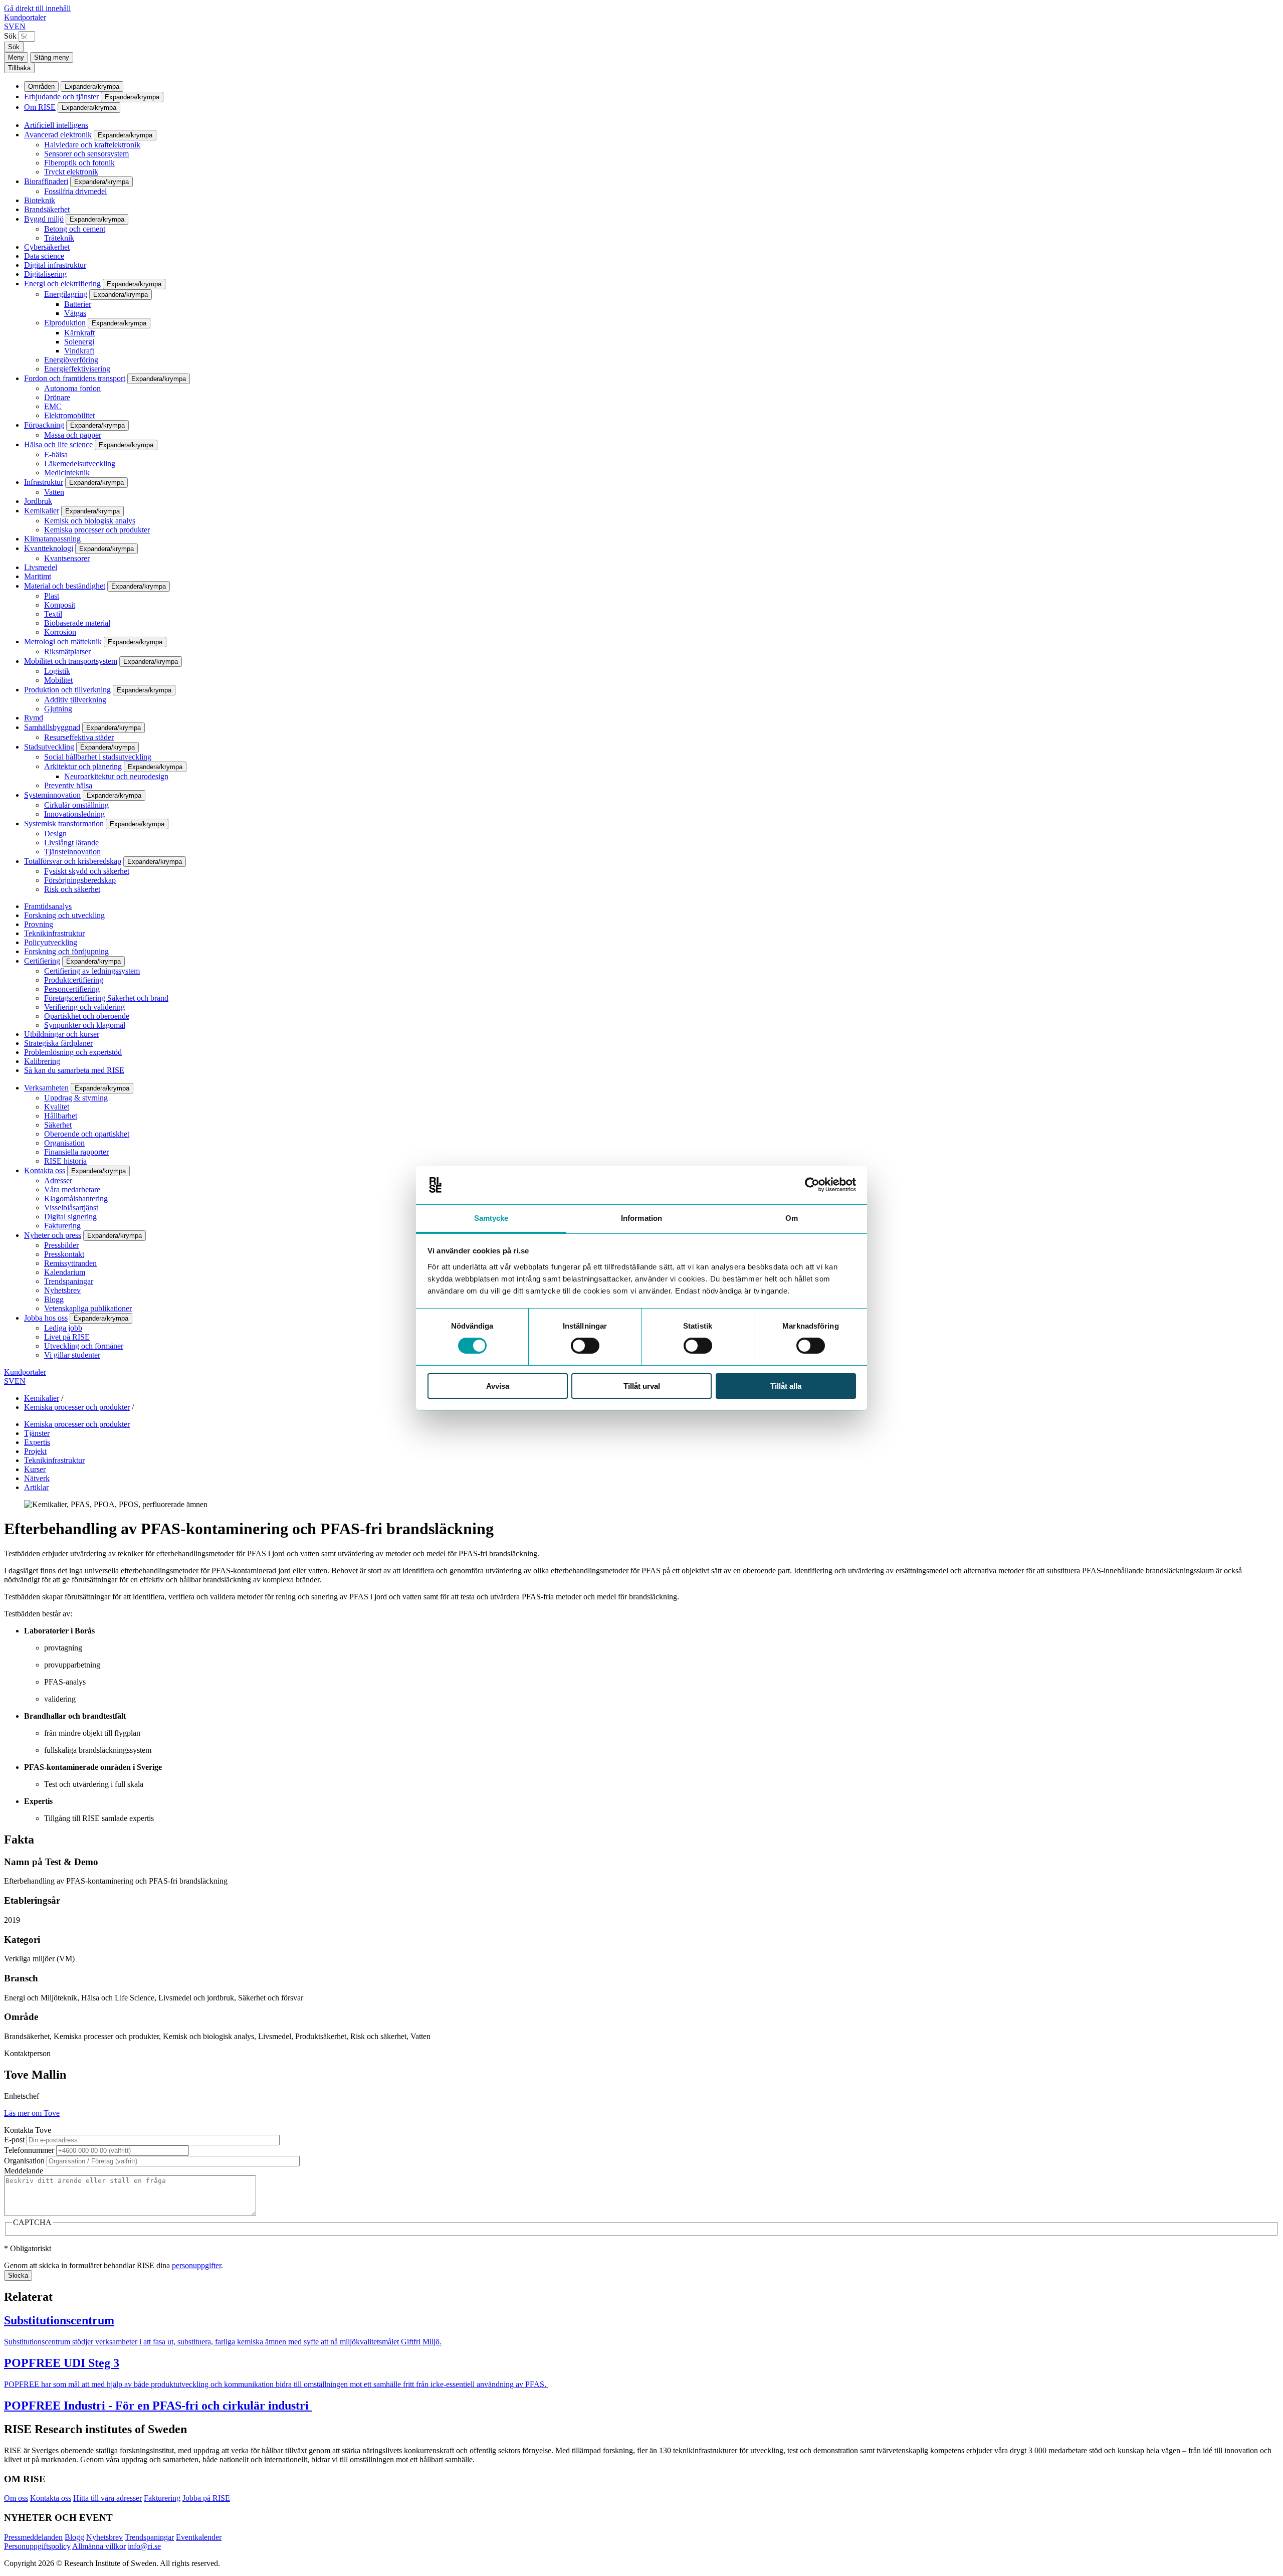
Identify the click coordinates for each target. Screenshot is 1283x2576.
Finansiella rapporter (76, 1152)
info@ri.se (144, 2546)
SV (9, 26)
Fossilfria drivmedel (75, 191)
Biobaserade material (77, 623)
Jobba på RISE (206, 2498)
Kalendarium (65, 1272)
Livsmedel (41, 567)
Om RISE (40, 107)
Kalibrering (42, 1061)
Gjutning (58, 709)
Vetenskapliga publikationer (88, 1308)
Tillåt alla (786, 1386)
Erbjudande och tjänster (61, 97)
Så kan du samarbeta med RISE (74, 1070)
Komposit (60, 605)
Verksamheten (46, 1088)
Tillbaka (19, 68)
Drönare (57, 397)
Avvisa (498, 1386)
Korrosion (60, 632)
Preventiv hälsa (68, 785)
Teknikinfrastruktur (54, 933)
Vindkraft (79, 351)
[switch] (585, 1346)
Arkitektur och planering (83, 766)
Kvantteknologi (49, 548)
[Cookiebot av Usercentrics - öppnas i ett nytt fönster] (812, 1185)
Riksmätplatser (67, 652)
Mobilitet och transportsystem (71, 661)
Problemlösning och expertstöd (73, 1052)
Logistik (57, 671)
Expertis (37, 1442)
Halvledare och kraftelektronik (92, 145)
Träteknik (59, 238)
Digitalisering (45, 274)
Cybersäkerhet (47, 247)
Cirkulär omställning (76, 805)
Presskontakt (64, 1254)
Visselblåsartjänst (71, 1208)
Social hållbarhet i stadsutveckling (98, 757)
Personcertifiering (72, 989)
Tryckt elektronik (71, 172)
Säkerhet (58, 1125)
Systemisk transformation (64, 823)
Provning (39, 924)
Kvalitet (57, 1107)
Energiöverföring (71, 360)
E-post (14, 2140)
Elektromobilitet (69, 415)
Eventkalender (199, 2537)
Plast (52, 596)
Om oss (16, 2498)
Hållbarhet (61, 1116)
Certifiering (42, 961)
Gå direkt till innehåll (37, 8)
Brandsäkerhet (47, 209)
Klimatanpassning (52, 539)
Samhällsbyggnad (52, 727)
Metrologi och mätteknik (63, 641)
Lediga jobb (63, 1328)
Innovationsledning (74, 814)
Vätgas (75, 313)
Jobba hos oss (46, 1318)
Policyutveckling (51, 942)
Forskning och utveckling (64, 915)
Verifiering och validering (84, 1007)
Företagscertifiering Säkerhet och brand (106, 998)
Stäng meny (52, 57)
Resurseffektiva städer (79, 737)
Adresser (58, 1180)
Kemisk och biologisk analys (90, 521)
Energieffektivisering (77, 369)
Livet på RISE (67, 1337)
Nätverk (37, 1478)
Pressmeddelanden (33, 2537)
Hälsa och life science (58, 444)
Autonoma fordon (72, 388)
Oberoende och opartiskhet (87, 1134)
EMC (53, 406)
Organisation (64, 1143)
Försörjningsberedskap (80, 880)
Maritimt (38, 576)
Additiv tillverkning (75, 700)
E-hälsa (56, 454)
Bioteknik (40, 200)
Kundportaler (25, 17)
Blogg (54, 1299)
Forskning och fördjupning (66, 951)
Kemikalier (42, 511)
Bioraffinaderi (46, 181)
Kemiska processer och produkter (97, 530)
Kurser (35, 1469)
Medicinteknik (67, 473)
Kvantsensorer (67, 558)
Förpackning (44, 425)
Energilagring (66, 294)
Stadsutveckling (49, 747)
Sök (10, 36)
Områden (41, 86)
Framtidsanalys (48, 906)
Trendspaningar (69, 1281)
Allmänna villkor (99, 2546)
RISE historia (65, 1161)
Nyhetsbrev (62, 1290)
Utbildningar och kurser (62, 1034)
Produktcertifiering (74, 980)
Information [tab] (641, 1218)
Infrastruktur (44, 482)
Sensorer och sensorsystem (86, 154)
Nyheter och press (53, 1235)
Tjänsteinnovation (72, 852)
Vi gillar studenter (72, 1355)
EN (20, 26)
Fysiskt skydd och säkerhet (87, 871)
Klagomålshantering (76, 1199)
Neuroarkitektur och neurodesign (116, 776)
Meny (16, 57)
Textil (53, 614)
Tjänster (37, 1433)
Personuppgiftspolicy (37, 2546)
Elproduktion (65, 323)
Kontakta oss (45, 1170)
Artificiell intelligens (56, 125)
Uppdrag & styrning (76, 1098)
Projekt (35, 1451)
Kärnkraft (79, 333)
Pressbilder (61, 1245)
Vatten (54, 492)
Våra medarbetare (72, 1189)
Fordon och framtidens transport (75, 378)
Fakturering (62, 1226)
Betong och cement (75, 229)
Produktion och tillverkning (67, 690)
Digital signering (70, 1217)
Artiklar (36, 1487)
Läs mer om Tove (32, 2113)
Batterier (78, 304)
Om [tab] (792, 1218)
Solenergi (79, 342)
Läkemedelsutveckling (80, 464)
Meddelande (24, 2171)
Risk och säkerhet (72, 889)
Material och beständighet (65, 586)
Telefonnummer (29, 2150)
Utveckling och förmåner (84, 1346)
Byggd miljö (44, 219)
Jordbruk (38, 501)
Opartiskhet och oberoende (87, 1016)
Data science (44, 256)
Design (55, 834)
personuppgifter (196, 2265)
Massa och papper (73, 435)
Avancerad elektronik (58, 135)
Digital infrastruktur (55, 265)
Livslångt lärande (71, 843)
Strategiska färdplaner (58, 1043)
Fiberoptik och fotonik (79, 163)
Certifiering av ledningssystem (92, 971)
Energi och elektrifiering (62, 284)
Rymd (34, 718)
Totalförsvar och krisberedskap (73, 861)
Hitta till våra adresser (108, 2498)
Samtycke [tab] (491, 1218)
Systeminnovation (52, 795)
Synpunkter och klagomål (85, 1025)
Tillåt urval (642, 1386)
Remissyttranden (70, 1263)
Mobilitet (58, 680)
